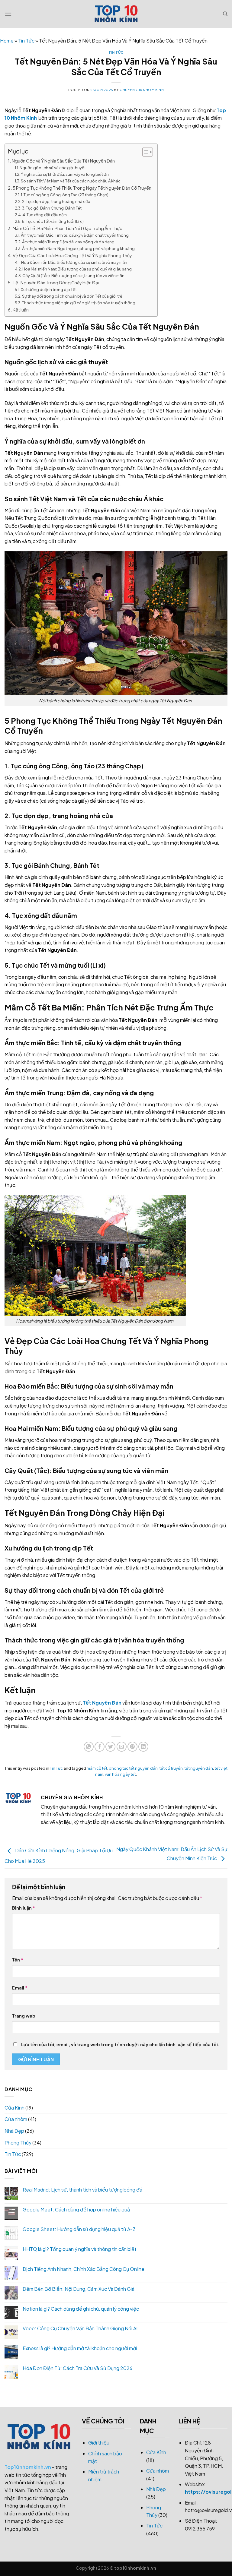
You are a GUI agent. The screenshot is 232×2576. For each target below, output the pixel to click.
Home (7, 41)
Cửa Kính (14, 2108)
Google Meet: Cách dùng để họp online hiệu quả (76, 2209)
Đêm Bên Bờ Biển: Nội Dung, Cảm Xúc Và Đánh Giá (79, 2289)
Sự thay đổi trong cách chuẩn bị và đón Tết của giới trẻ (72, 296)
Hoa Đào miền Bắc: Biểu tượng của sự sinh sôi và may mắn (74, 262)
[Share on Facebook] (100, 1747)
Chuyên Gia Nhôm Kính (142, 90)
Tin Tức (26, 41)
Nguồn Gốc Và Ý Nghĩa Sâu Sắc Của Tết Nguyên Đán (63, 161)
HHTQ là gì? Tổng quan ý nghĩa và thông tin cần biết (80, 2249)
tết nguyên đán (199, 1768)
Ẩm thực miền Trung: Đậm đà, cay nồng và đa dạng (68, 242)
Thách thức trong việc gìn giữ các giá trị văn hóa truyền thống (79, 303)
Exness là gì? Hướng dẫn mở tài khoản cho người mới (80, 2348)
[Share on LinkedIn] (143, 1747)
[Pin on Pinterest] (132, 1747)
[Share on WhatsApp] (89, 1747)
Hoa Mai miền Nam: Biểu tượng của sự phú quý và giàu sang (77, 269)
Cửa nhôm (16, 2119)
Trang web (24, 2016)
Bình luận (24, 1908)
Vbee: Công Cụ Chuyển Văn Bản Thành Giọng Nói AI (80, 2328)
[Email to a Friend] (122, 1747)
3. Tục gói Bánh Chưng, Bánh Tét (52, 208)
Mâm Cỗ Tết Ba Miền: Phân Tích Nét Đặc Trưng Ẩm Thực (68, 228)
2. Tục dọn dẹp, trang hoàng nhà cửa (56, 201)
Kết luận (21, 310)
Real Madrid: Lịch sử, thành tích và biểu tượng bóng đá (82, 2190)
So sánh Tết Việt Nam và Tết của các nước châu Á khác (71, 181)
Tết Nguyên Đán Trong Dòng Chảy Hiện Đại (56, 283)
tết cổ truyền (171, 1768)
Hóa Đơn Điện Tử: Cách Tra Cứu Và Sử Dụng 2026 (77, 2368)
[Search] (225, 14)
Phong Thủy (18, 2143)
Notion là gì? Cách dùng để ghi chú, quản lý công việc (81, 2309)
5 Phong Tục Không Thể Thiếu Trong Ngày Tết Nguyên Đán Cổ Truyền (82, 188)
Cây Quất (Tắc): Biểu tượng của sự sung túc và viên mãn (73, 276)
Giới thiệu (99, 2443)
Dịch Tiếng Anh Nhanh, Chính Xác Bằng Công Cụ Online (84, 2269)
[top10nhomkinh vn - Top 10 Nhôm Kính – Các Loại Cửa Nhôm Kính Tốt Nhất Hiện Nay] (116, 14)
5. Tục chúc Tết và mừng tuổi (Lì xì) (53, 221)
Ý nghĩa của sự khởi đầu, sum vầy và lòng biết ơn (65, 174)
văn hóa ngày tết (120, 1774)
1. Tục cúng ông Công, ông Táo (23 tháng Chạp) (65, 195)
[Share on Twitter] (110, 1747)
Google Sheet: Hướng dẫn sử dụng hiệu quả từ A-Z (79, 2229)
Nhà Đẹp (14, 2131)
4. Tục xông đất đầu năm (45, 215)
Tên (18, 1960)
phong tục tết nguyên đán (133, 1768)
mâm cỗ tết (97, 1768)
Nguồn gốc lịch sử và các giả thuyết (53, 168)
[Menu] (8, 14)
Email (20, 1988)
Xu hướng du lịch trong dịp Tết (49, 289)
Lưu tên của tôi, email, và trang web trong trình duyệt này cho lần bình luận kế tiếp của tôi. (120, 2044)
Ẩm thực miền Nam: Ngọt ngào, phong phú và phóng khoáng (78, 248)
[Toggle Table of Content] (145, 152)
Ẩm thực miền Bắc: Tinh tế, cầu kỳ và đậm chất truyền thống (75, 235)
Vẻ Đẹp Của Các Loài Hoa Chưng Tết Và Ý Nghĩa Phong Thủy (72, 255)
